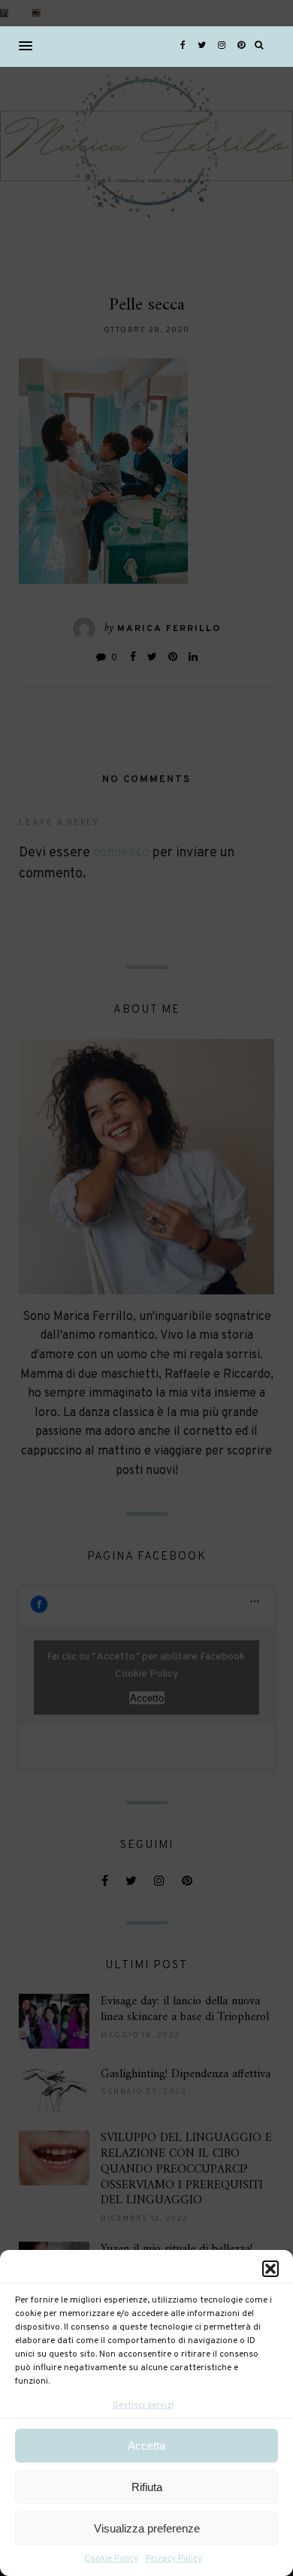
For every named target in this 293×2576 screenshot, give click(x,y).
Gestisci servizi (143, 2405)
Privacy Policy (174, 2559)
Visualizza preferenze (147, 2528)
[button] (270, 2269)
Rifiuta (147, 2487)
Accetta (146, 2446)
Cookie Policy (111, 2559)
